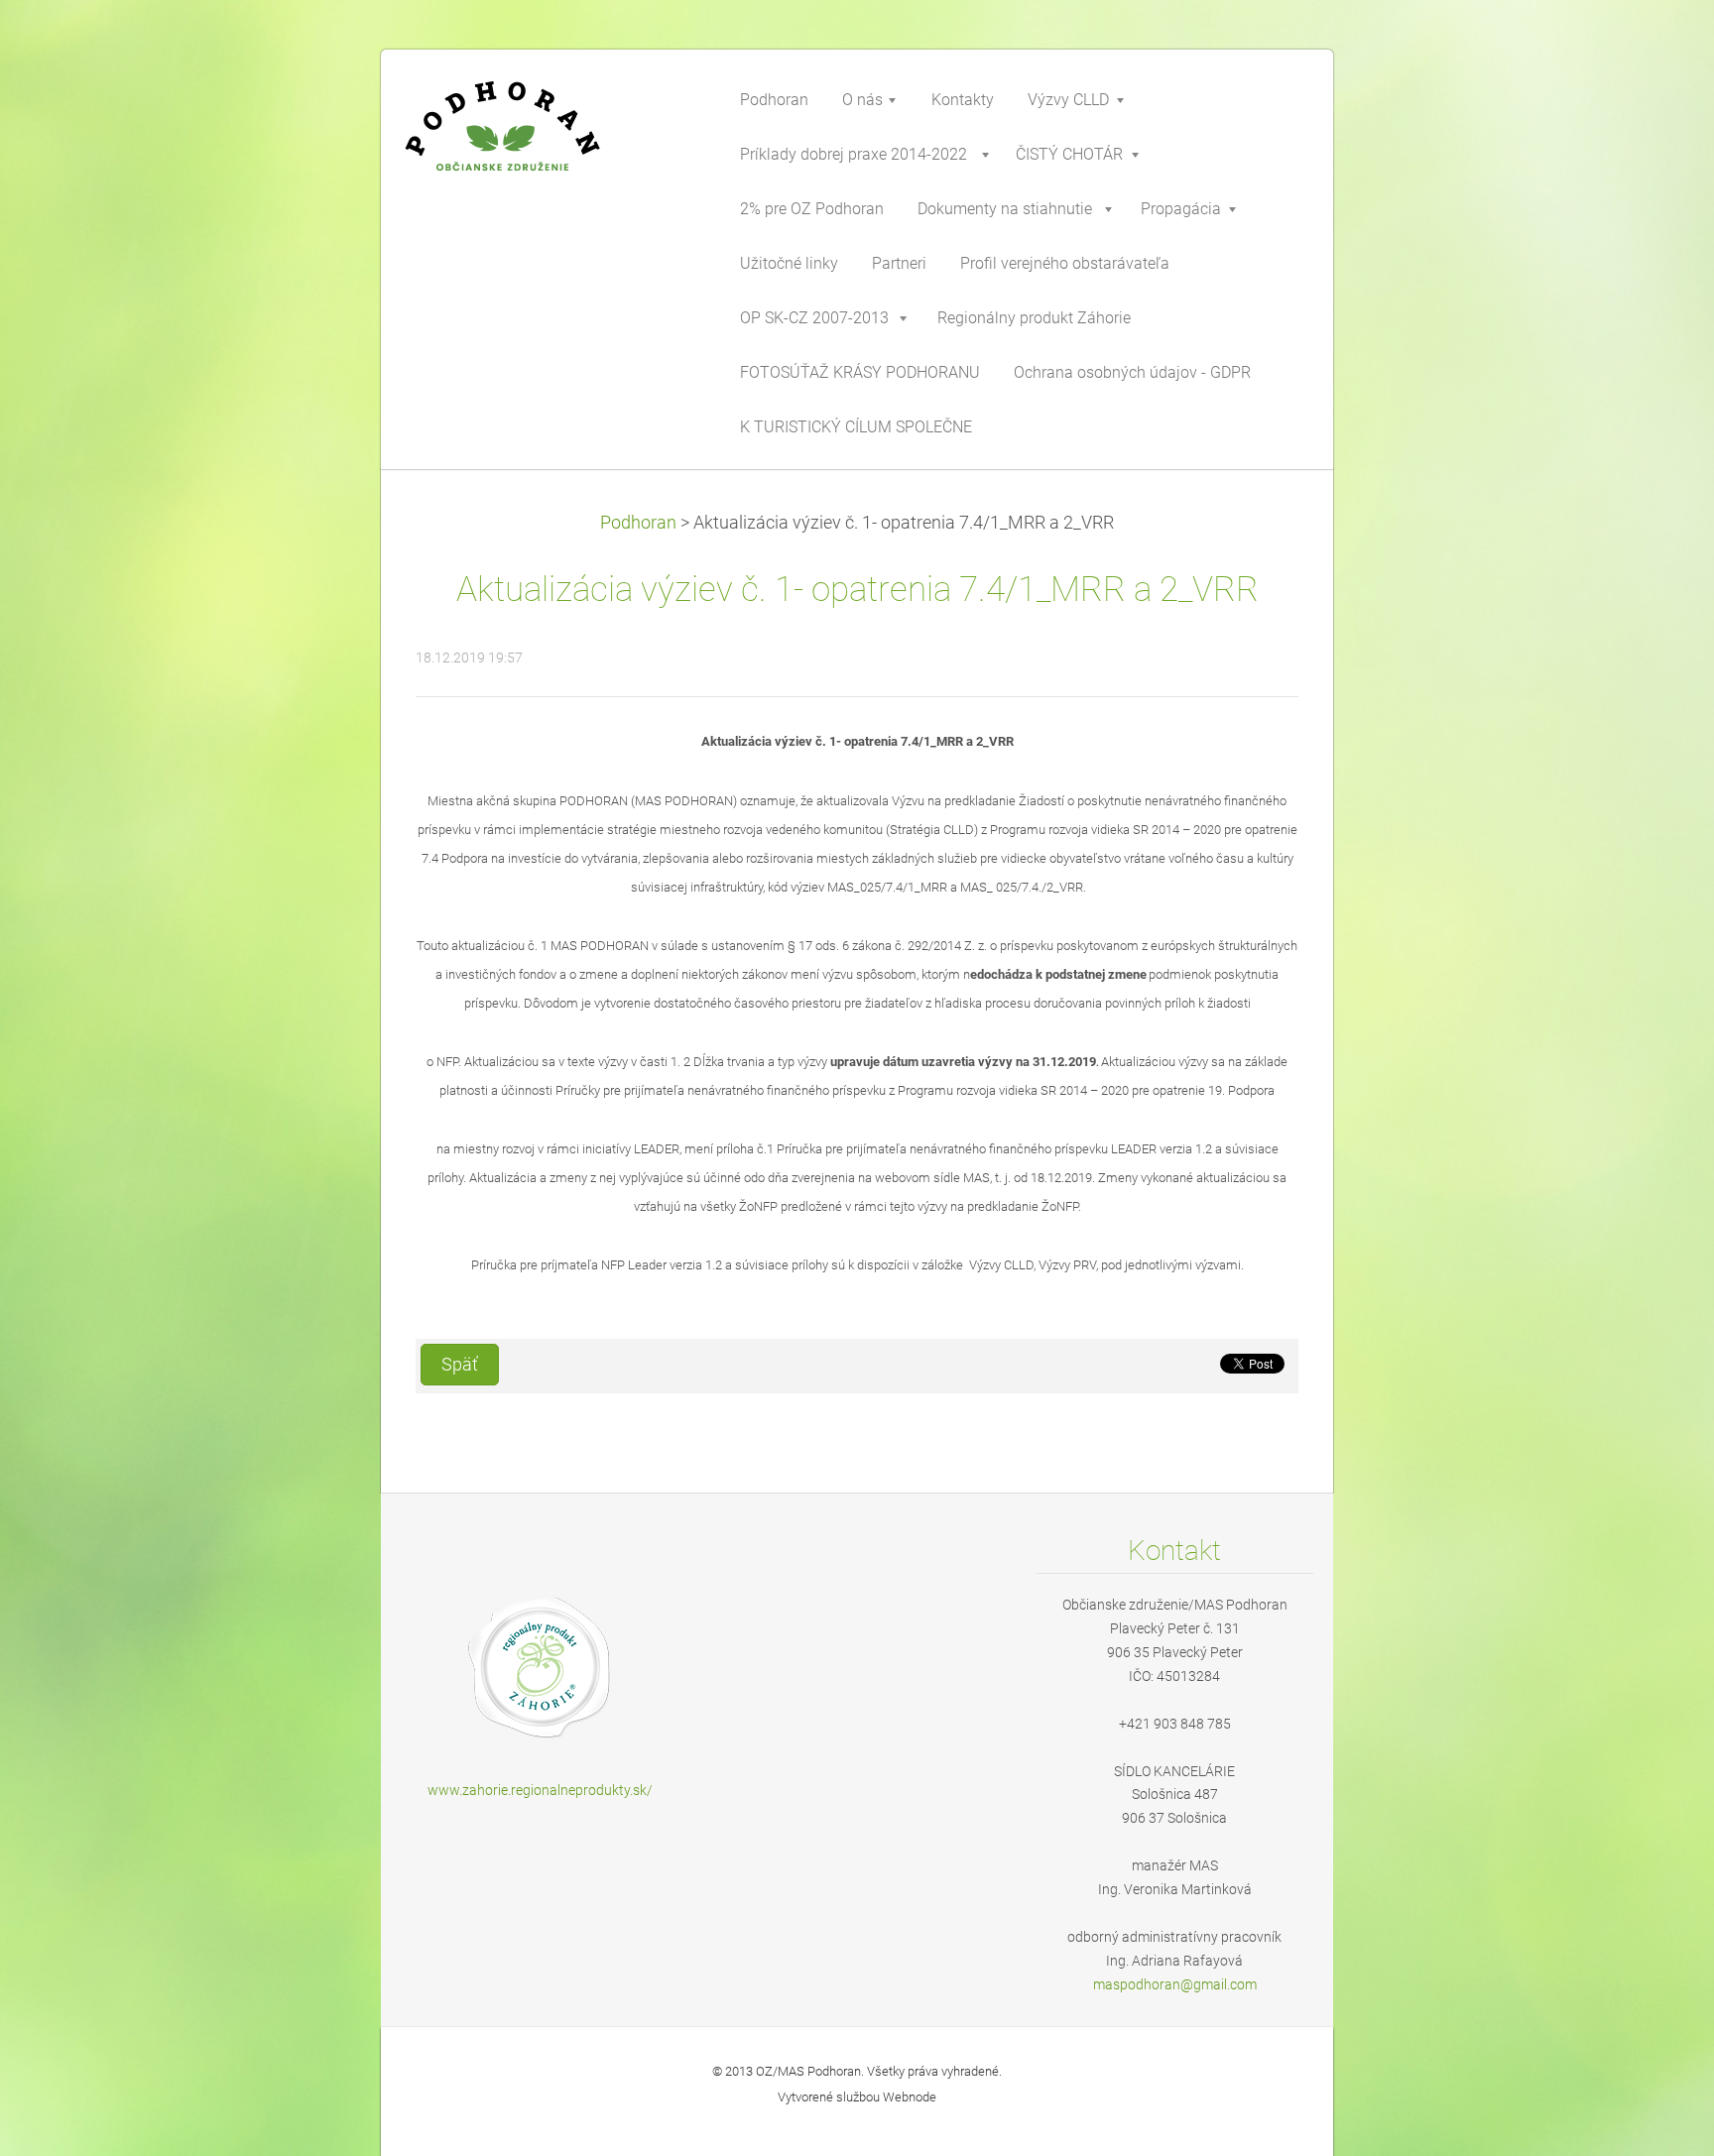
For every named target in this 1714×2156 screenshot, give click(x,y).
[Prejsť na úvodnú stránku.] (550, 143)
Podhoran (638, 523)
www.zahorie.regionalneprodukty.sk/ (540, 1790)
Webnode (910, 2097)
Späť (460, 1365)
